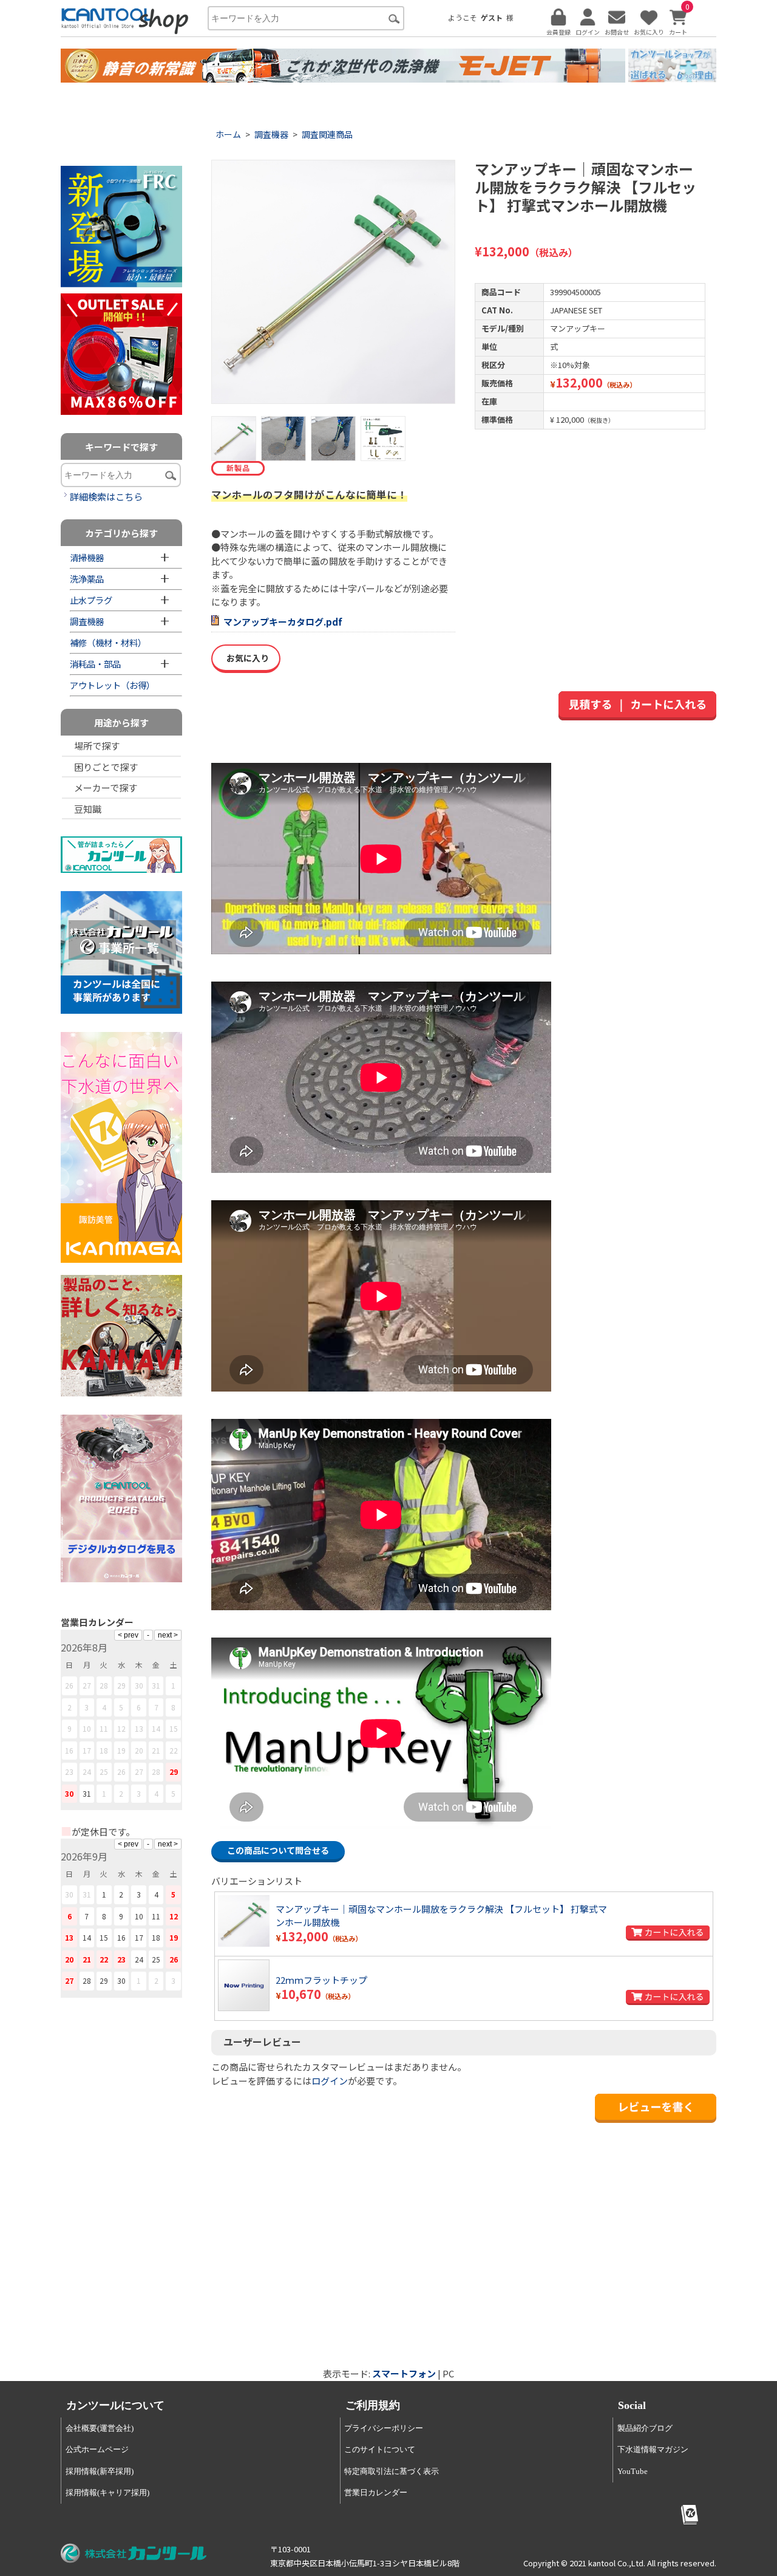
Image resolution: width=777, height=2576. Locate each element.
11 (104, 1728)
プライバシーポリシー (384, 2428)
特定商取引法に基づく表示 (392, 2471)
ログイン (330, 2081)
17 (87, 1750)
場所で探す (97, 746)
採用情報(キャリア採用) (107, 2492)
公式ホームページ (97, 2449)
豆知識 (88, 809)
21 (156, 1750)
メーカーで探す (106, 787)
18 (104, 1750)
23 (69, 1771)
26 (121, 1771)
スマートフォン (404, 2373)
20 (139, 1750)
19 (121, 1750)
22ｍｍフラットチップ (321, 1980)
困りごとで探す (106, 767)
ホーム (228, 134)
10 (87, 1728)
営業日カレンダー (376, 2492)
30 (69, 1793)
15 (174, 1728)
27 (139, 1771)
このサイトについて (380, 2449)
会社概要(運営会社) (100, 2428)
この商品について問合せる (278, 1850)
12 (121, 1728)
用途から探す (121, 723)
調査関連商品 (327, 134)
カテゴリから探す (121, 533)
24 (87, 1771)
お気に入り (246, 658)
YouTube (633, 2471)
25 (104, 1771)
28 (156, 1771)
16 (69, 1750)
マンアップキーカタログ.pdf (283, 622)
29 (174, 1771)
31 (87, 1793)
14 (156, 1728)
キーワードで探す (121, 447)
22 (174, 1750)
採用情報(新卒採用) (100, 2471)
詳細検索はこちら (106, 497)
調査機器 (271, 134)
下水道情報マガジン (653, 2449)
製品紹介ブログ (645, 2428)
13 (139, 1728)
